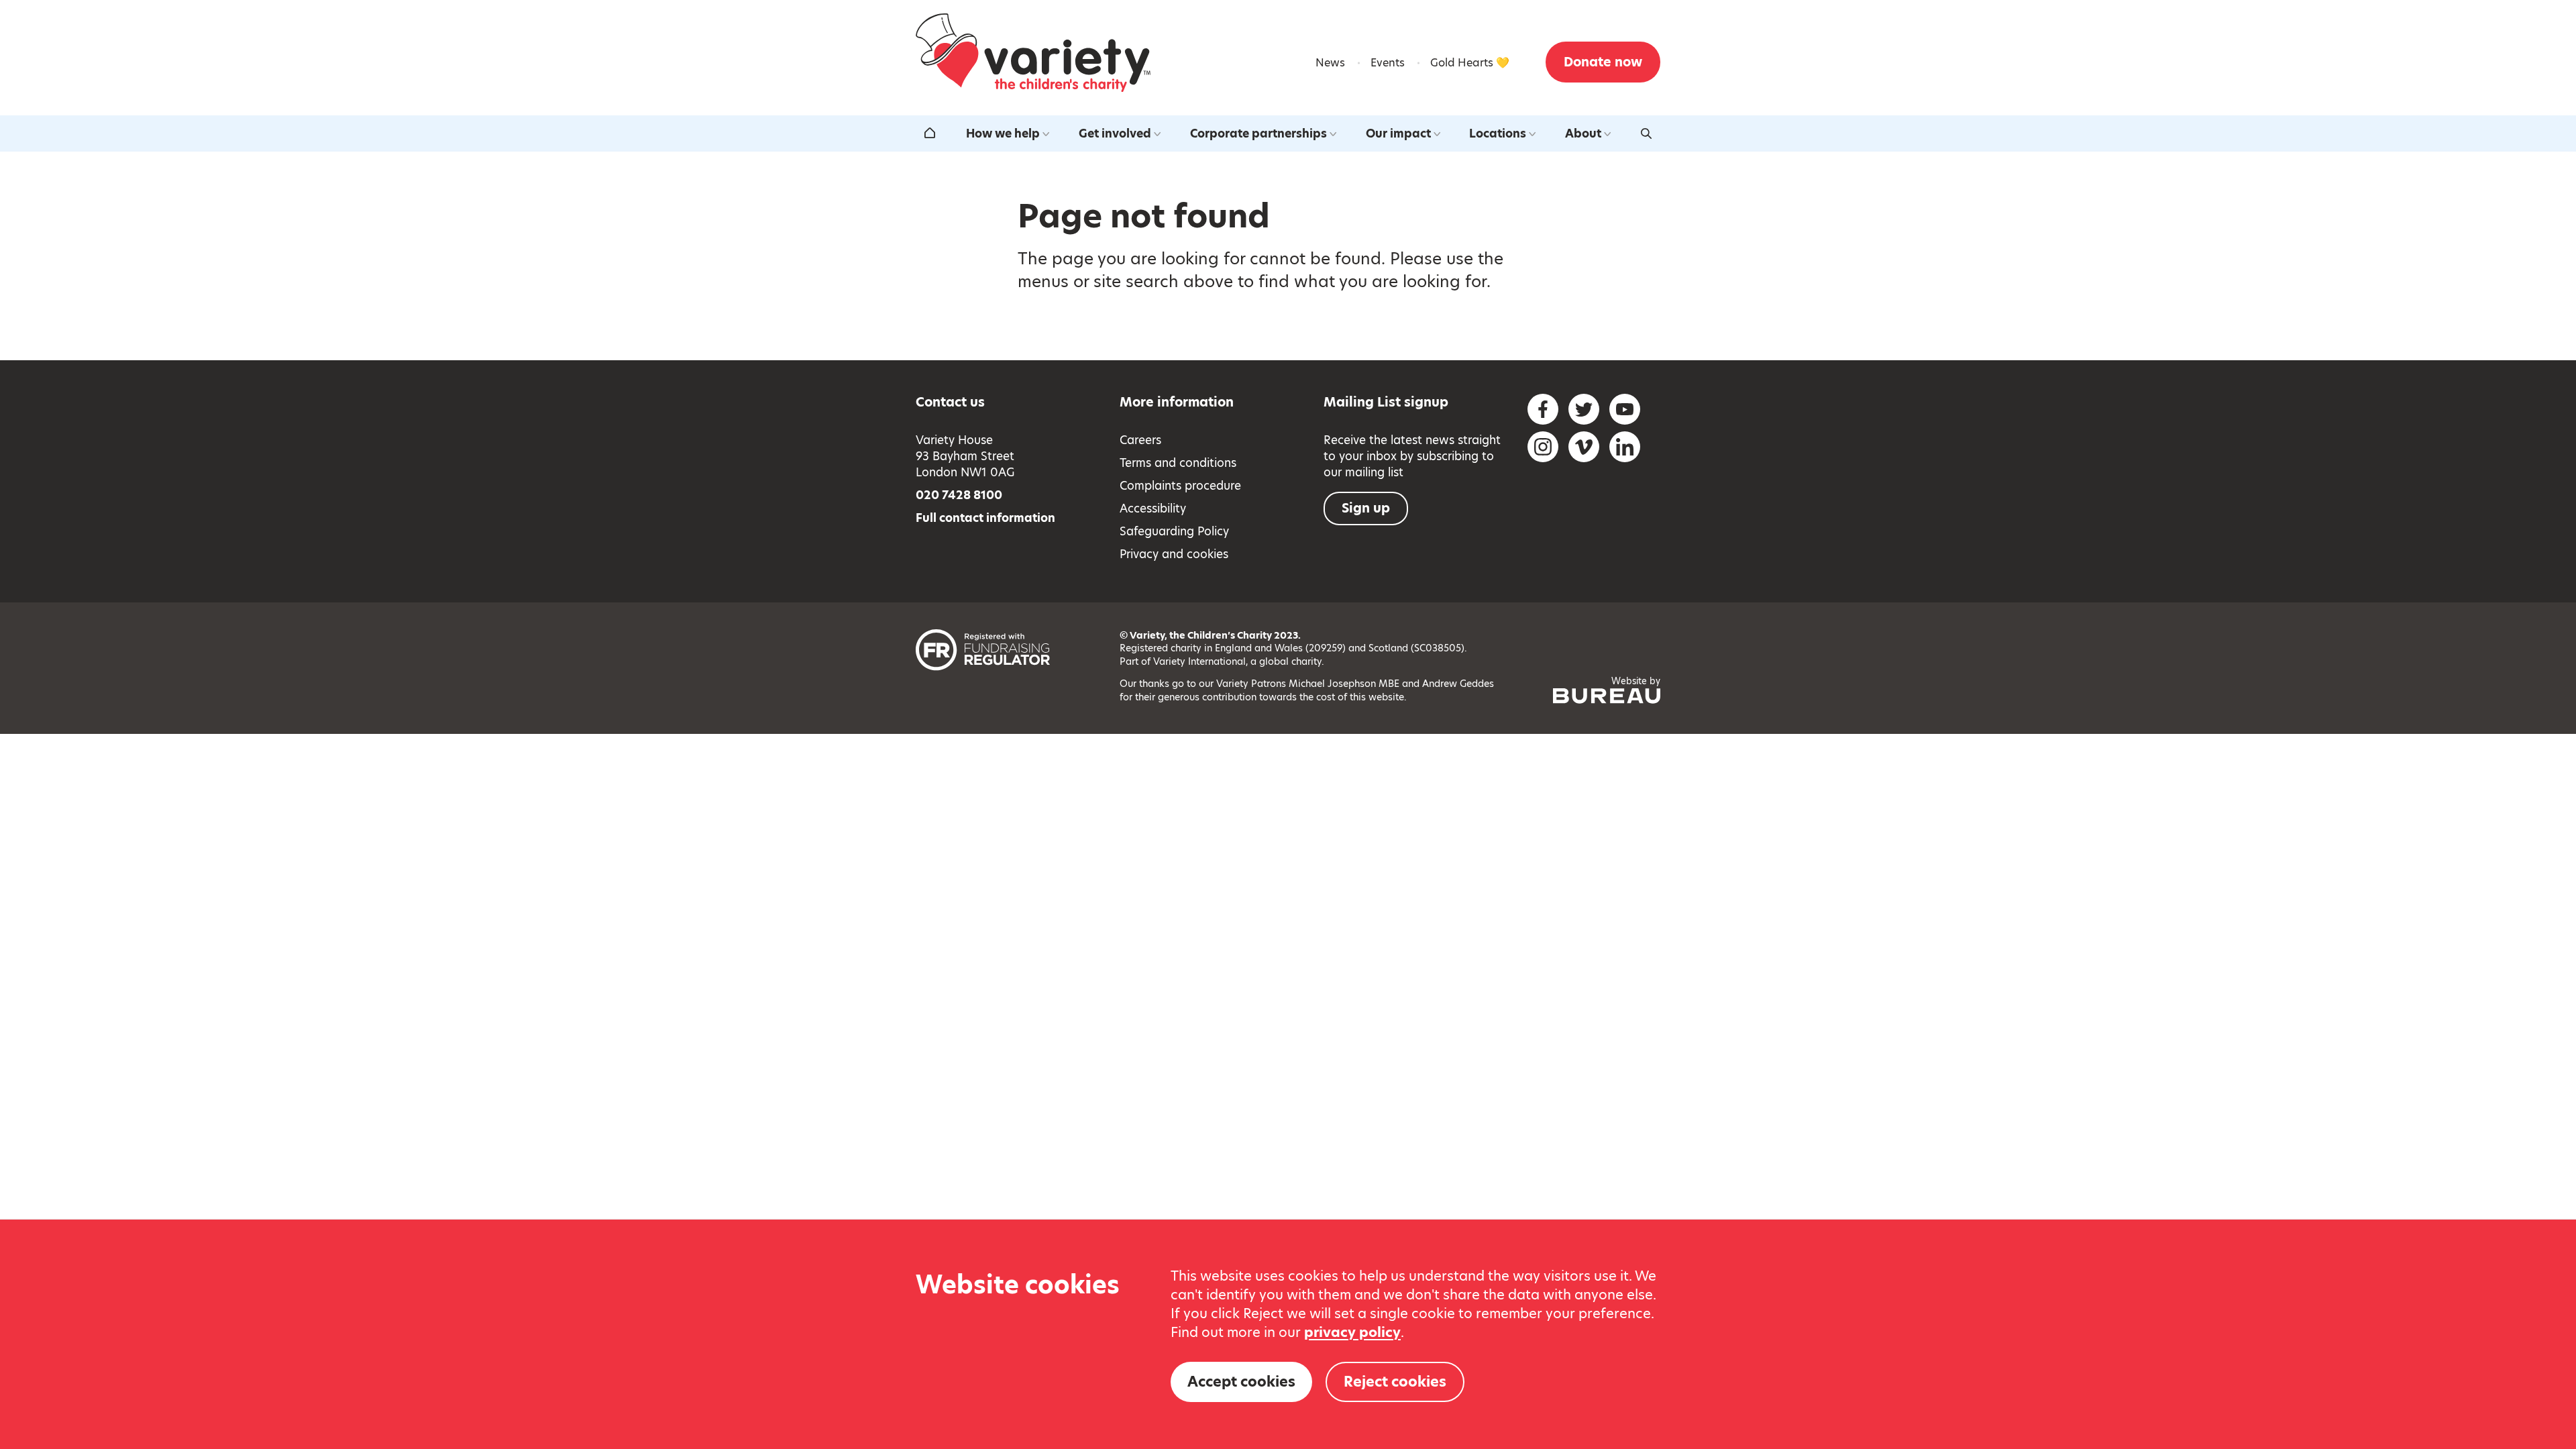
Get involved (1115, 133)
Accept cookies (1241, 1382)
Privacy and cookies (1174, 554)
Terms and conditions (1178, 463)
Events (1388, 63)
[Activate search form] (1646, 133)
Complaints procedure (1180, 486)
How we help (1003, 133)
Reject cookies (1395, 1382)
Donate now (1603, 62)
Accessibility (1153, 508)
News (1330, 63)
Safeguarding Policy (1174, 531)
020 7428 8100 (959, 495)
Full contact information (985, 518)
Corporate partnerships (1258, 133)
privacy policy (1352, 1332)
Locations (1498, 133)
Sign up (1366, 508)
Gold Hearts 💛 (1470, 63)
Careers (1140, 440)
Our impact (1398, 133)
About (1583, 133)
